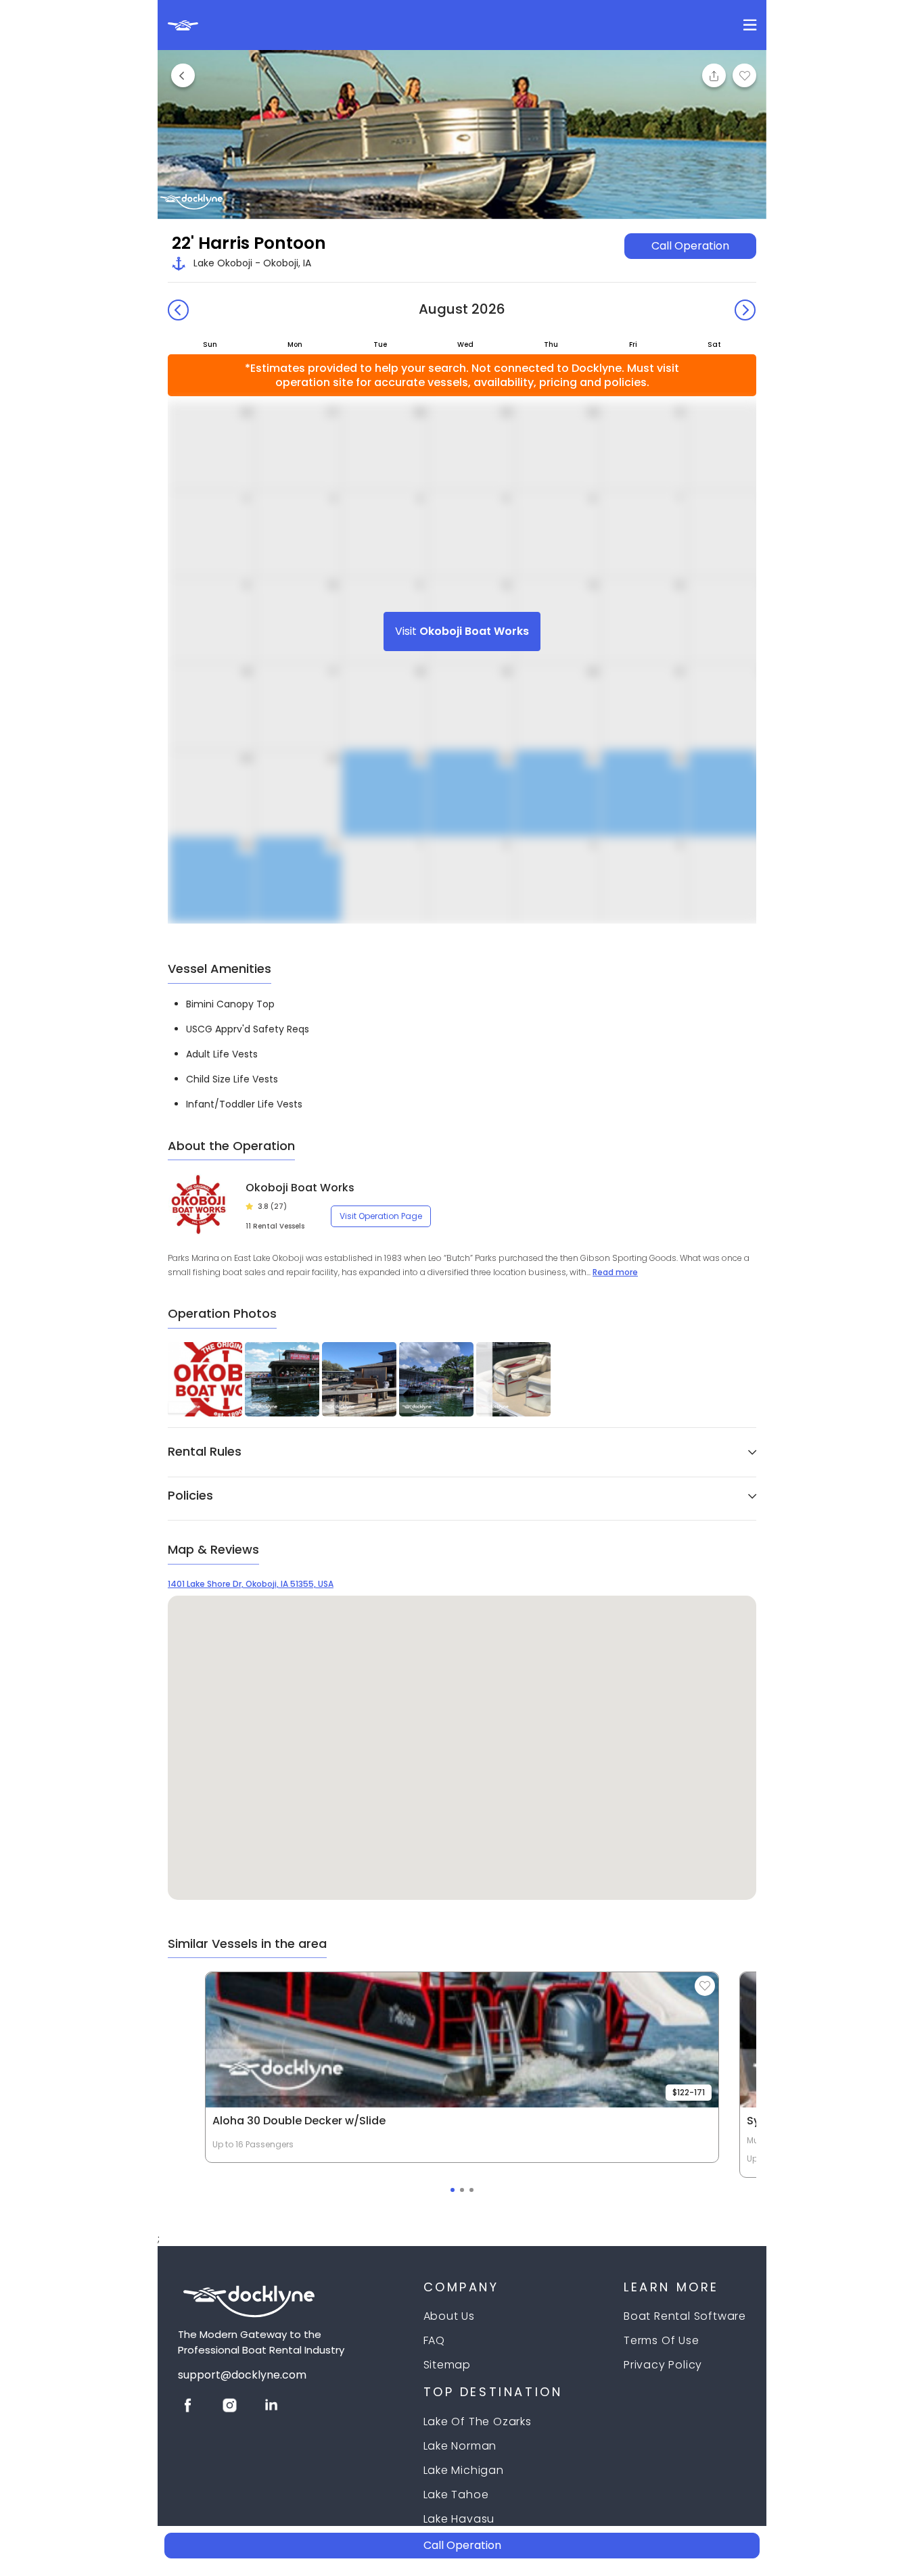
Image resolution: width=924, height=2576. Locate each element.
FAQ (434, 2340)
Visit (462, 631)
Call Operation (690, 246)
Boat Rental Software (685, 2316)
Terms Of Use (662, 2340)
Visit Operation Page (381, 1216)
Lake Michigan (464, 2470)
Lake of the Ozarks (478, 2422)
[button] (462, 1455)
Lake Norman (460, 2446)
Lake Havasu (459, 2519)
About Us (449, 2316)
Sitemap (447, 2365)
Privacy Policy (663, 2365)
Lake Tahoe (456, 2495)
